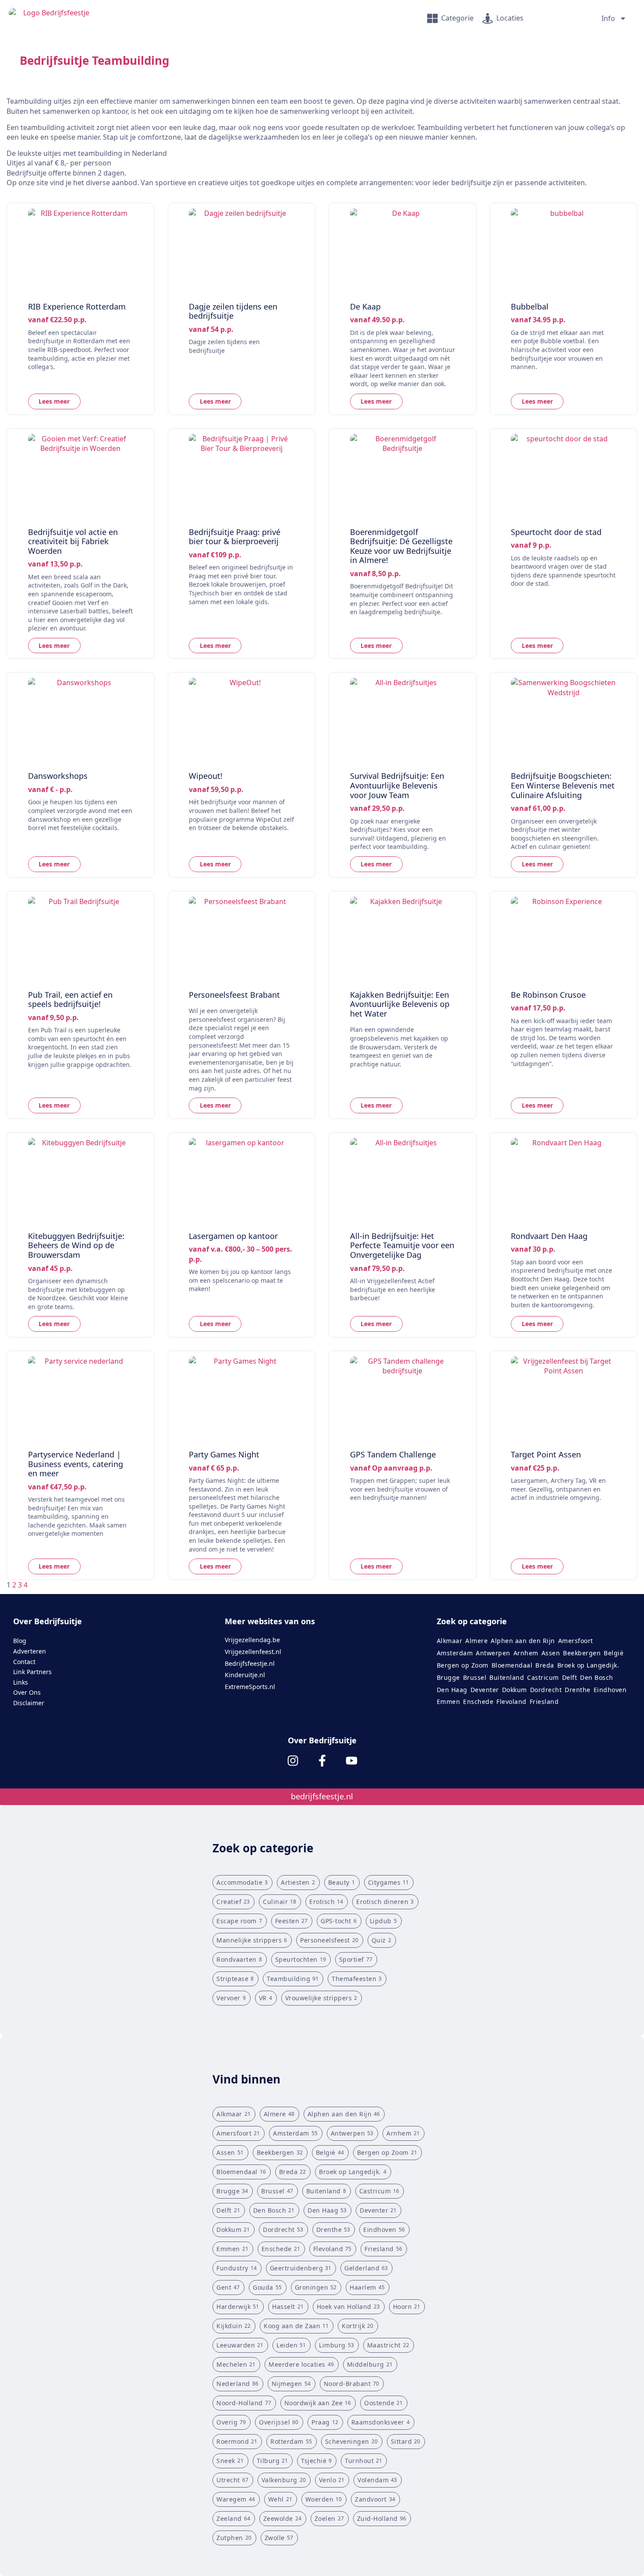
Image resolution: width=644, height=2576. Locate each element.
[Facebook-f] (322, 1761)
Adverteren (30, 1651)
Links (21, 1682)
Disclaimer (29, 1703)
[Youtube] (352, 1761)
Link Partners (32, 1672)
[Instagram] (293, 1761)
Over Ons (27, 1692)
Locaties (510, 18)
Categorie (457, 18)
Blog (20, 1641)
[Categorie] (432, 18)
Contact (24, 1662)
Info (608, 18)
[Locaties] (488, 18)
